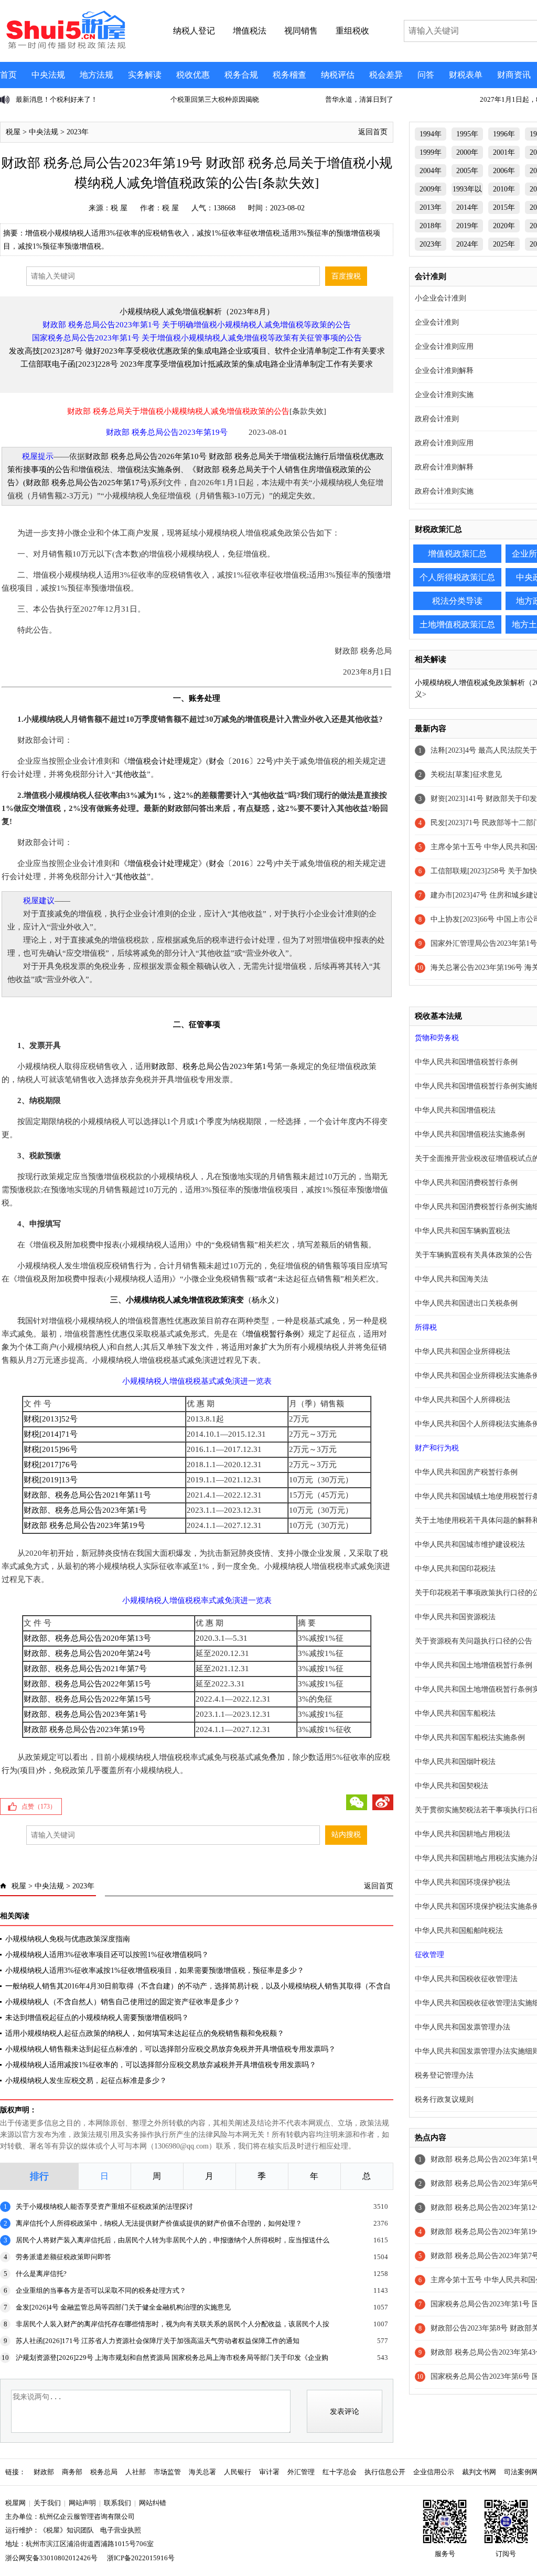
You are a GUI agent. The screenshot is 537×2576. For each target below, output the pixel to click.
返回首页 (373, 132)
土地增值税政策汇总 (457, 624)
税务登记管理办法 (444, 2075)
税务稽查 (289, 75)
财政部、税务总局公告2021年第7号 (85, 1669)
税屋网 (15, 2503)
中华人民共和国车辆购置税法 (463, 1231)
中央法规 (48, 75)
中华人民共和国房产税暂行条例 (466, 1472)
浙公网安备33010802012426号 (51, 2558)
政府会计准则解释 (444, 467)
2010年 (504, 189)
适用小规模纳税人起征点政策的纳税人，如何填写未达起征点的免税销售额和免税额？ (145, 2033)
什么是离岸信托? (41, 2274)
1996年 (504, 134)
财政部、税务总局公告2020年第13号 (87, 1638)
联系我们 (117, 2503)
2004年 (431, 171)
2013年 (431, 207)
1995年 (467, 134)
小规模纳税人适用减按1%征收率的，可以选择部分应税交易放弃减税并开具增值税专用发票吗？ (161, 2065)
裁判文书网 (479, 2472)
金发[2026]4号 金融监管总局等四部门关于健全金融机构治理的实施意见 (123, 2307)
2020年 (504, 226)
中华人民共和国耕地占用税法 (463, 1834)
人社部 (136, 2472)
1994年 (431, 134)
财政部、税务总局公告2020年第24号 (87, 1653)
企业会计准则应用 (444, 346)
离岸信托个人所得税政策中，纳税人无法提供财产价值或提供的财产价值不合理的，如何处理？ (159, 2223)
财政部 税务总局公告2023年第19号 (84, 1525)
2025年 (504, 244)
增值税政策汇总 (457, 554)
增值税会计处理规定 (163, 761)
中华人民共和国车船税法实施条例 (470, 1738)
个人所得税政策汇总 (457, 577)
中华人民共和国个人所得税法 (463, 1400)
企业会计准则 (437, 322)
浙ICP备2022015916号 (141, 2558)
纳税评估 (338, 75)
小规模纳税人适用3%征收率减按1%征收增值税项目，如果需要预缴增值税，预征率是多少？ (155, 1970)
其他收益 (131, 774)
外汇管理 (301, 2472)
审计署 (269, 2472)
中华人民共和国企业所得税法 (463, 1351)
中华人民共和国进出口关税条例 (466, 1303)
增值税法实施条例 (149, 469)
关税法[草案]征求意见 (466, 774)
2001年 (504, 152)
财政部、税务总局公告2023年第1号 (213, 1066)
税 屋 (119, 208)
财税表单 (466, 75)
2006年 (504, 171)
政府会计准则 (437, 419)
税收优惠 (193, 75)
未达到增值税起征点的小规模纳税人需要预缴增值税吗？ (97, 2018)
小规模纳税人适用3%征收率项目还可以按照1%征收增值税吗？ (107, 1955)
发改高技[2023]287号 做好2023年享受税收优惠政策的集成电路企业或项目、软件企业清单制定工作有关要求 (197, 351)
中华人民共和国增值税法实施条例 (470, 1134)
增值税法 (94, 469)
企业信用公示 (434, 2472)
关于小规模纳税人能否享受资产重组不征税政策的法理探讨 (104, 2206)
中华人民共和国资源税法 (455, 1617)
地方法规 (96, 75)
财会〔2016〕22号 (241, 761)
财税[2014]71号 (51, 1434)
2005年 (467, 171)
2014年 (467, 207)
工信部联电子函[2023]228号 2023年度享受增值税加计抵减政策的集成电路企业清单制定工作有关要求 (197, 364)
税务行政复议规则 (444, 2099)
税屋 (13, 132)
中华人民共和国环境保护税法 (463, 1882)
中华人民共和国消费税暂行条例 (466, 1183)
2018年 (431, 226)
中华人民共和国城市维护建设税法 (470, 1544)
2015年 (504, 207)
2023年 (78, 132)
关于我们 (47, 2503)
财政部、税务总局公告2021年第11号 (87, 1495)
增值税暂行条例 (273, 1334)
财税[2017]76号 (51, 1465)
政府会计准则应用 (444, 443)
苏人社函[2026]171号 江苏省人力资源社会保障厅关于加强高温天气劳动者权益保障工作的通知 (158, 2341)
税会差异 (386, 75)
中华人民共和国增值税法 (455, 1110)
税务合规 (241, 75)
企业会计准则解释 (444, 371)
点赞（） (39, 1807)
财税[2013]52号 (51, 1419)
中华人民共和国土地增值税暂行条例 (474, 1665)
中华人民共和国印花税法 (455, 1569)
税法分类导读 (457, 601)
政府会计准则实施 (444, 491)
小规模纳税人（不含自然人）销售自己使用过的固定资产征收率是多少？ (123, 2002)
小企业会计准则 (441, 298)
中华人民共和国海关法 (452, 1279)
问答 (426, 75)
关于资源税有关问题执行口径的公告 (474, 1641)
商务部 (72, 2472)
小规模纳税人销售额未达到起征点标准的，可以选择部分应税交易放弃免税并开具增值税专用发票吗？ (170, 2049)
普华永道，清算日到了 (205, 99)
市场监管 (167, 2472)
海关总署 (202, 2472)
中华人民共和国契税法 (452, 1786)
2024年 (467, 244)
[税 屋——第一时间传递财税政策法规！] (65, 47)
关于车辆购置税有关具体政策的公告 (474, 1255)
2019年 (467, 226)
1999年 (431, 152)
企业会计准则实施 (444, 395)
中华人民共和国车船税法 (455, 1713)
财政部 (44, 2472)
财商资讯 (514, 75)
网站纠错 (153, 2503)
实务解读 (145, 75)
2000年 (467, 152)
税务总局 (104, 2472)
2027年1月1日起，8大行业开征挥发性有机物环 (396, 99)
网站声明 (82, 2503)
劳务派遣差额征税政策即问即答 (63, 2257)
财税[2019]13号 (51, 1480)
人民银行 (238, 2472)
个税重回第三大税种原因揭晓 (60, 99)
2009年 (431, 189)
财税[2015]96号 (51, 1449)
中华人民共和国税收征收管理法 (466, 1979)
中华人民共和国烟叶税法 (455, 1762)
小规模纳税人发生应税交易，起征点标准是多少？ (86, 2081)
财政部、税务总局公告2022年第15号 (87, 1684)
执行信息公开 (385, 2472)
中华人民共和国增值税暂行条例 (466, 1062)
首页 (8, 75)
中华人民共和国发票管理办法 (463, 2027)
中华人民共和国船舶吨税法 (459, 1931)
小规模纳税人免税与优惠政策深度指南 (68, 1939)
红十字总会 (340, 2472)
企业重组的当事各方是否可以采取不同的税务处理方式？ (101, 2290)
